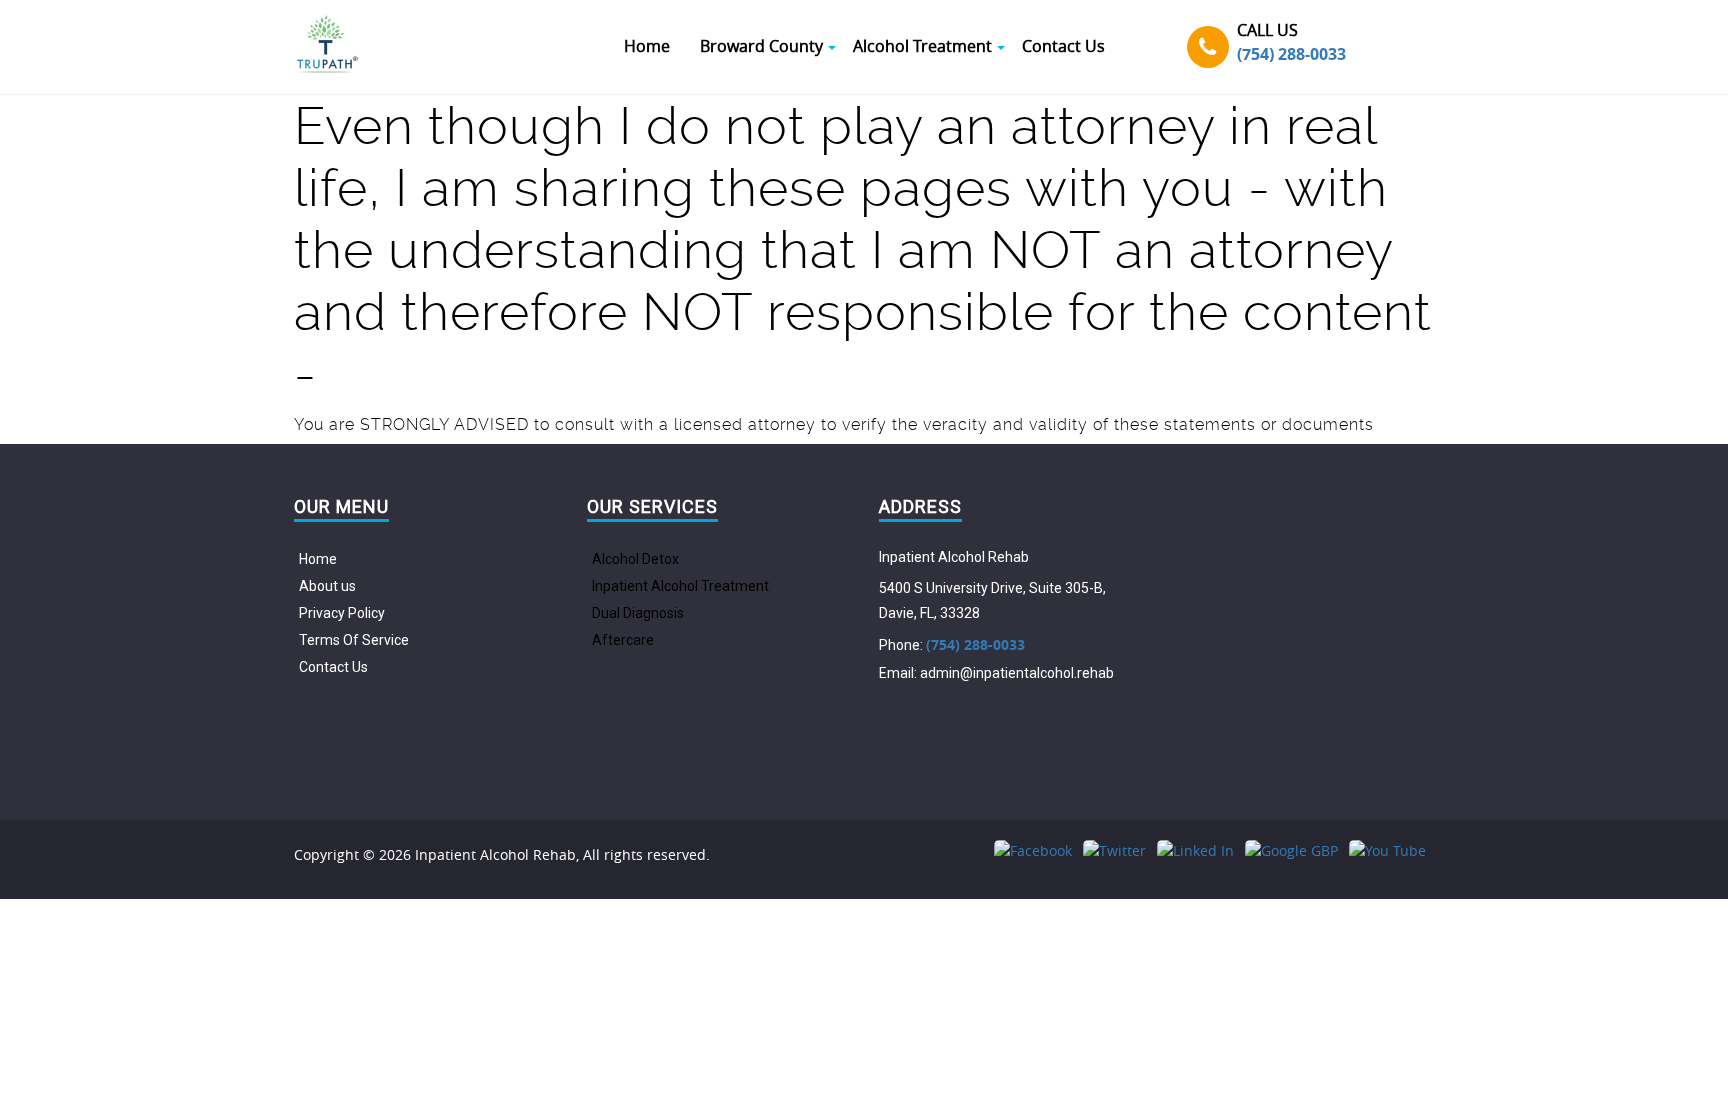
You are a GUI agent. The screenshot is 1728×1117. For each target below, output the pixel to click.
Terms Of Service (354, 640)
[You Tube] (1387, 850)
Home (318, 559)
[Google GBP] (1291, 850)
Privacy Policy (342, 613)
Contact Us (333, 667)
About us (327, 586)
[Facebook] (1033, 850)
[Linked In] (1195, 850)
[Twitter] (1114, 850)
